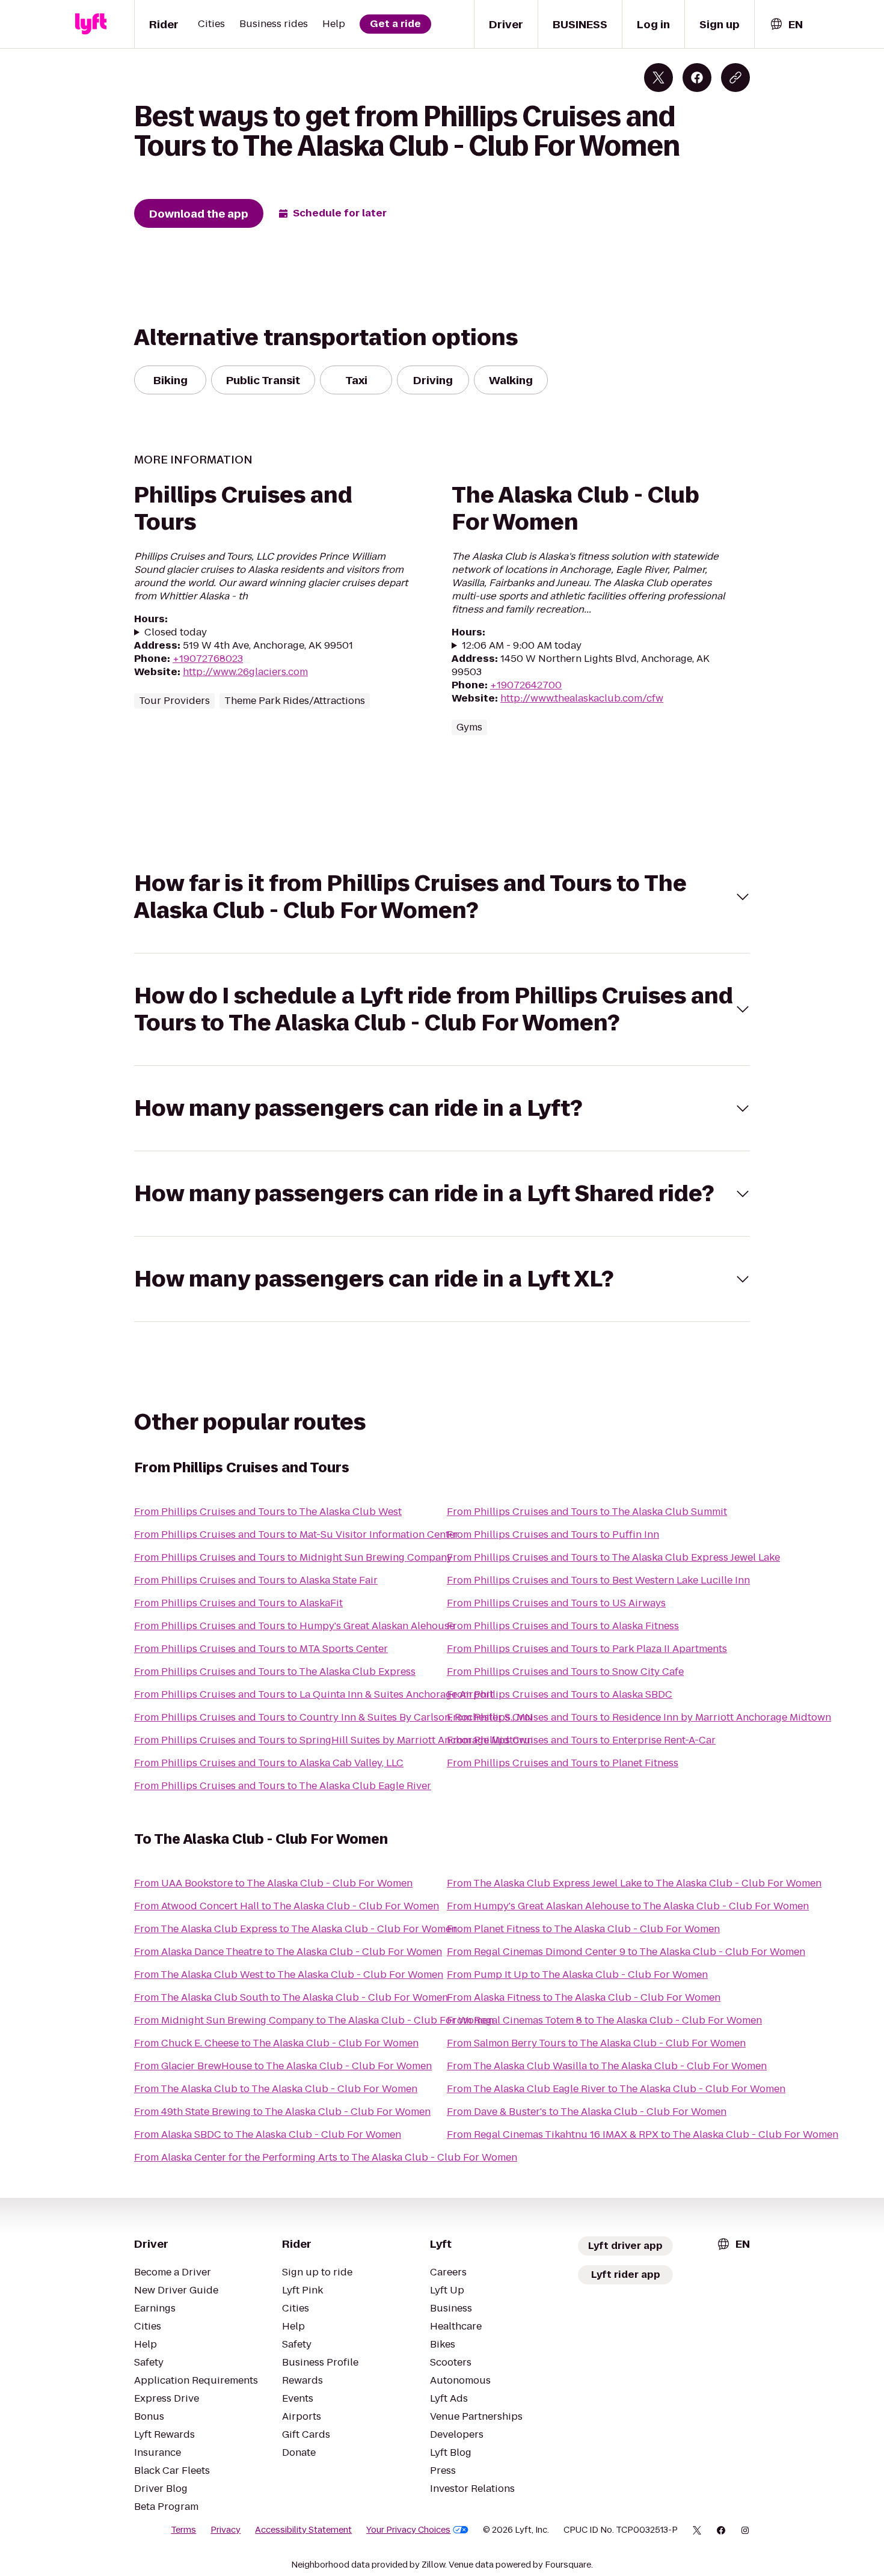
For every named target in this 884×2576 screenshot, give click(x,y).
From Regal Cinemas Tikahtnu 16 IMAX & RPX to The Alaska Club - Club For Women (643, 2134)
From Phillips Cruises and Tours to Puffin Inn (553, 1534)
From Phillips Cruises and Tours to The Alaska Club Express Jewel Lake (613, 1557)
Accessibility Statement (303, 2530)
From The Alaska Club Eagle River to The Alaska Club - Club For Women (616, 2089)
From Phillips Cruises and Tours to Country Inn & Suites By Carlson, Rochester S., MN (333, 1717)
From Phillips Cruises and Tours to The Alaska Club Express (275, 1672)
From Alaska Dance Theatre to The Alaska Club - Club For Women (288, 1952)
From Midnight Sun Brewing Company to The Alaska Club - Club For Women (314, 2020)
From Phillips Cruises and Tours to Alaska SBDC (560, 1694)
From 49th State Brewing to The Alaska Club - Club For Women (282, 2112)
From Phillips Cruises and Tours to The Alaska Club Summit (587, 1512)
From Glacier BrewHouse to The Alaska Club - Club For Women (283, 2066)
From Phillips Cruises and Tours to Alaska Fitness (563, 1626)
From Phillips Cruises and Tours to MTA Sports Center (261, 1649)
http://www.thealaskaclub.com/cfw (582, 698)
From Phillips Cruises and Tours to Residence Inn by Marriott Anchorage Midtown (639, 1717)
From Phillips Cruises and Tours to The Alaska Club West (268, 1512)
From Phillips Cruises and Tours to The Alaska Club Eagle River (283, 1786)
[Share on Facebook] (697, 78)
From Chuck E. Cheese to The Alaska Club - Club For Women (276, 2043)
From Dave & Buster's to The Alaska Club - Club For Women (587, 2112)
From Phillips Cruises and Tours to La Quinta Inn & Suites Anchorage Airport (314, 1694)
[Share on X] (658, 78)
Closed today (176, 632)
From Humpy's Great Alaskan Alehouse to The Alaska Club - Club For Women (628, 1906)
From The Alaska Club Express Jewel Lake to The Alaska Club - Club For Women (634, 1883)
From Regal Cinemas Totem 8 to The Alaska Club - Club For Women (604, 2020)
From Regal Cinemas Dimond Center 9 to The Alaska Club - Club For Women (626, 1952)
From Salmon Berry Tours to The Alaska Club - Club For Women (596, 2043)
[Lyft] (91, 24)
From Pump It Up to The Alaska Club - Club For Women (577, 1975)
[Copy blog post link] (735, 78)
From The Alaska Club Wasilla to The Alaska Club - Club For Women (607, 2066)
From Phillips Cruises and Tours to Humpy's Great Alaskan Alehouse (294, 1626)
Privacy (226, 2530)
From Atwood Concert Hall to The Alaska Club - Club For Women (287, 1906)
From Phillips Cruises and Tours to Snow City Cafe (565, 1672)
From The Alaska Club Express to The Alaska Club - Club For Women (296, 1929)
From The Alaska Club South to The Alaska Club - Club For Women (291, 1997)
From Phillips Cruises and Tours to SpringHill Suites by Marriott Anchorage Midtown (333, 1740)
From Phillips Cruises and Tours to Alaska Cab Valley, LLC (269, 1763)
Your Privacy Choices (408, 2530)
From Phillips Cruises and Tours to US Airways (556, 1603)
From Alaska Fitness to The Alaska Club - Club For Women (584, 1997)
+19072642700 (526, 685)
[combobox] (786, 24)
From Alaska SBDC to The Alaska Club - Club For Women (268, 2134)
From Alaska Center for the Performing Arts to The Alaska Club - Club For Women (326, 2157)
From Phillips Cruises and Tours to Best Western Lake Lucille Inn (598, 1580)
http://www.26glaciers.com (245, 672)
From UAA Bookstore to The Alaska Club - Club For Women (273, 1883)
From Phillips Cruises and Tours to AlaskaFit (238, 1603)
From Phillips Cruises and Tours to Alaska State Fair (256, 1580)
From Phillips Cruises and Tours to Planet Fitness (563, 1763)
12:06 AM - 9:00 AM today (522, 646)
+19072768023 (208, 659)
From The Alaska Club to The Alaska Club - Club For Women (276, 2089)
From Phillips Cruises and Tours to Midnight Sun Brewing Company (293, 1557)
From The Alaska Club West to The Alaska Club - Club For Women (289, 1975)
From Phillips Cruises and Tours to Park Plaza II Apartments (587, 1649)
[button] (442, 897)
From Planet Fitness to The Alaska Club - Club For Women (583, 1929)
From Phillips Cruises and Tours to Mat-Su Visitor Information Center (296, 1534)
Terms (183, 2530)
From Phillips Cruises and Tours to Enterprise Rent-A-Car (581, 1740)
